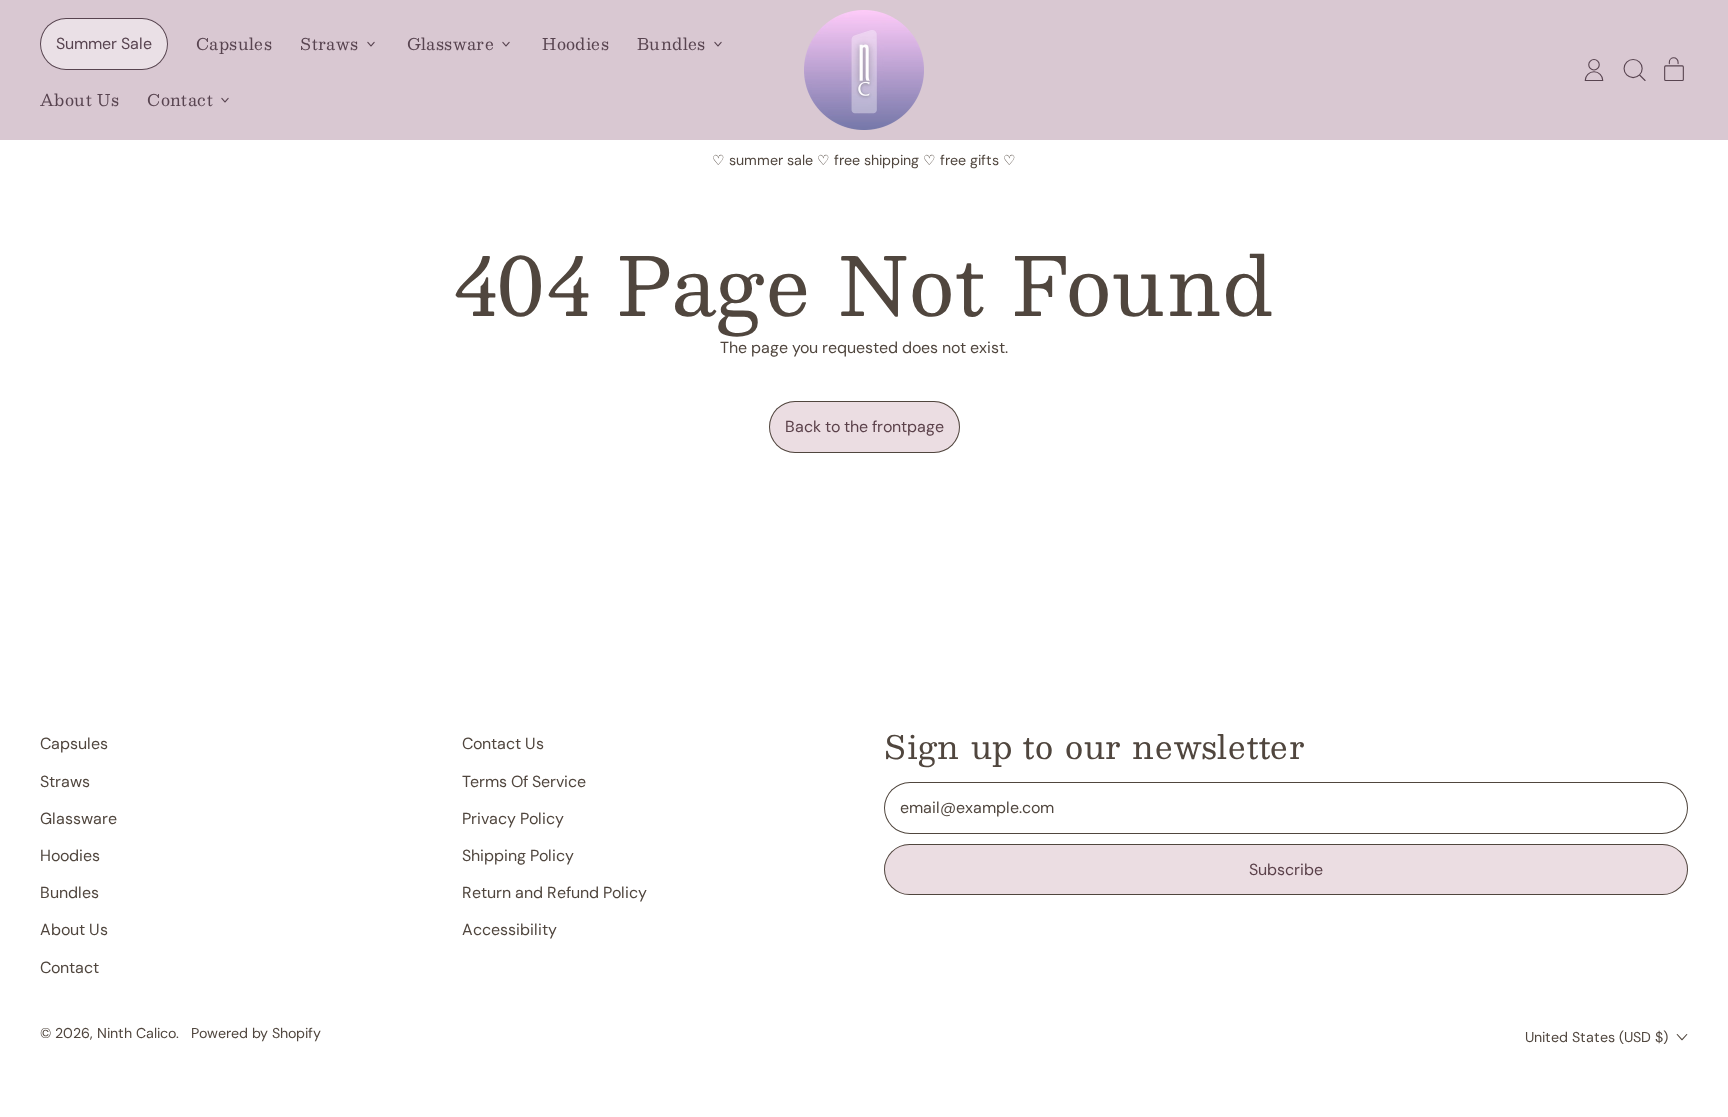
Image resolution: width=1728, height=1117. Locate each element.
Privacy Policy (513, 818)
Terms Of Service (524, 781)
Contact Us (503, 743)
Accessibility (509, 929)
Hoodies (575, 43)
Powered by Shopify (256, 1033)
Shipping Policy (518, 855)
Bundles (69, 892)
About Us (79, 99)
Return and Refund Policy (554, 892)
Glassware (78, 818)
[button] (1634, 70)
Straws (65, 781)
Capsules (234, 43)
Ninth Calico (136, 1033)
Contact (69, 967)
